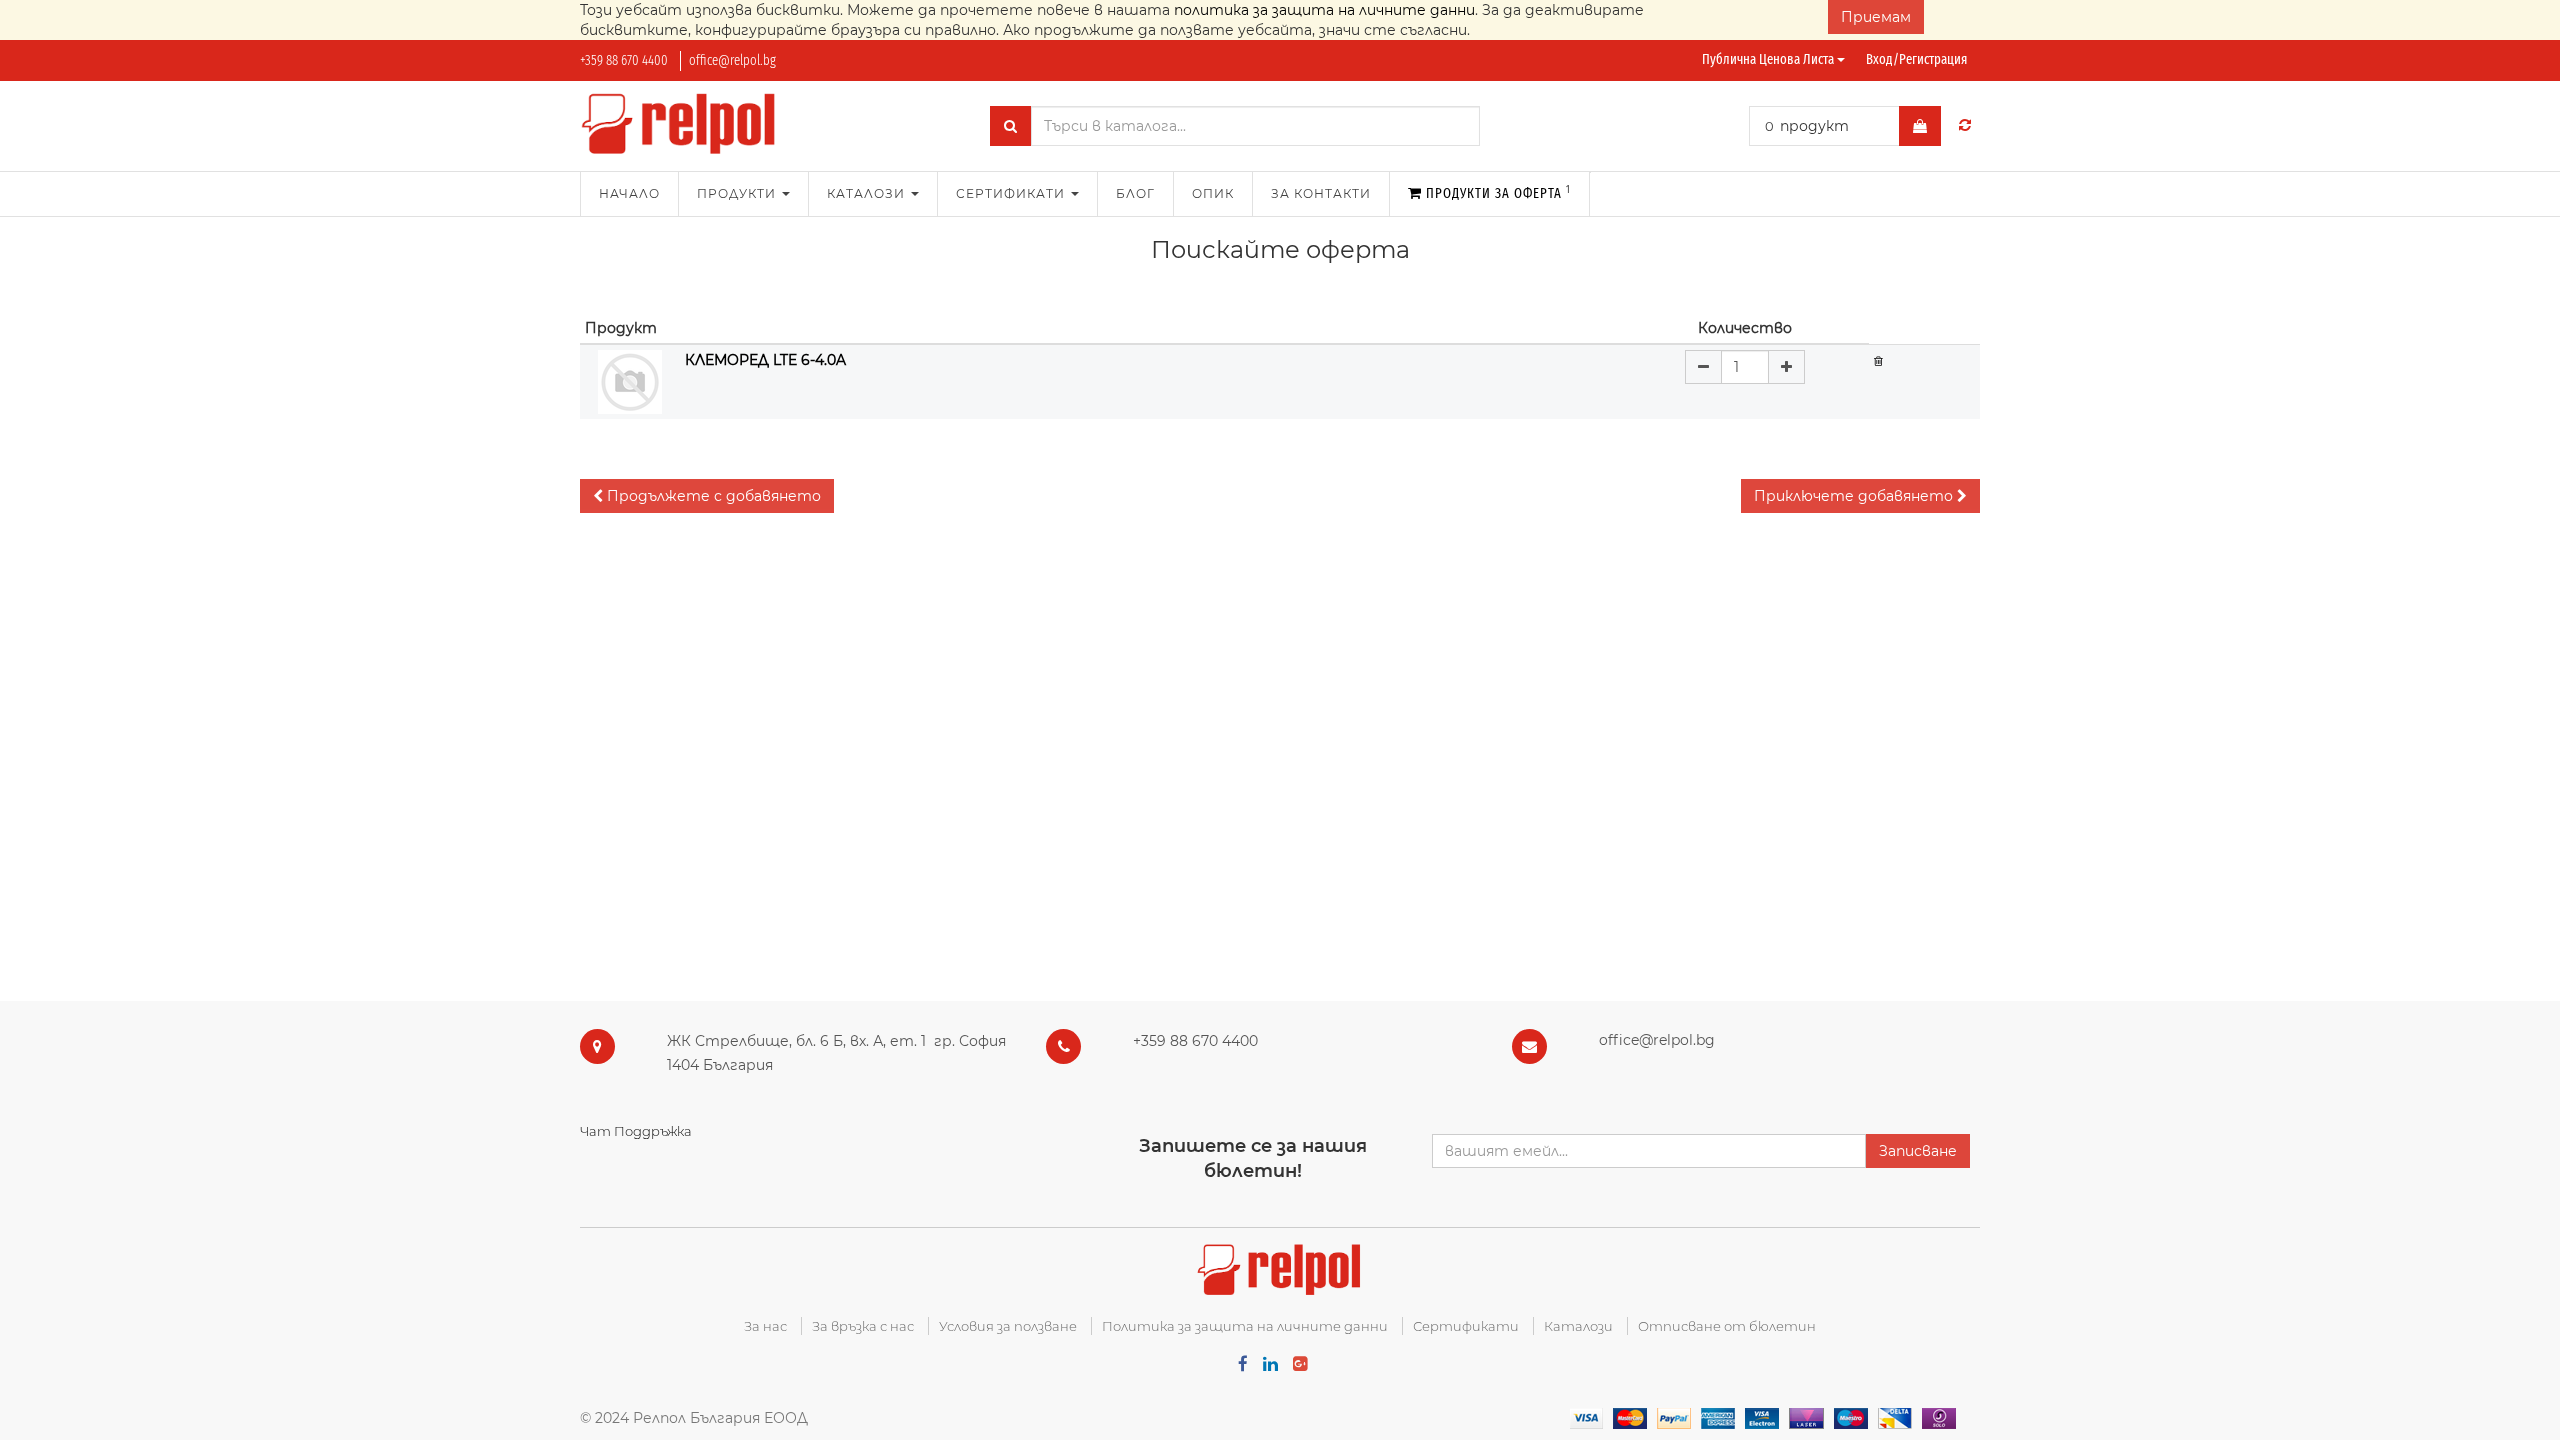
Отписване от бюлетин (1727, 1326)
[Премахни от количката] (1878, 360)
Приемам (1876, 17)
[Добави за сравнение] (1965, 125)
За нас (765, 1326)
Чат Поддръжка (636, 1131)
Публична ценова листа (1769, 59)
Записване (1918, 1151)
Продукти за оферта (1496, 192)
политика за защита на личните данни (1324, 10)
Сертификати (1466, 1326)
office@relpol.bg (732, 60)
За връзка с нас (863, 1326)
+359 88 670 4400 (624, 60)
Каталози (1578, 1326)
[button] (707, 496)
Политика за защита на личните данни (1245, 1326)
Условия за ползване (1008, 1326)
